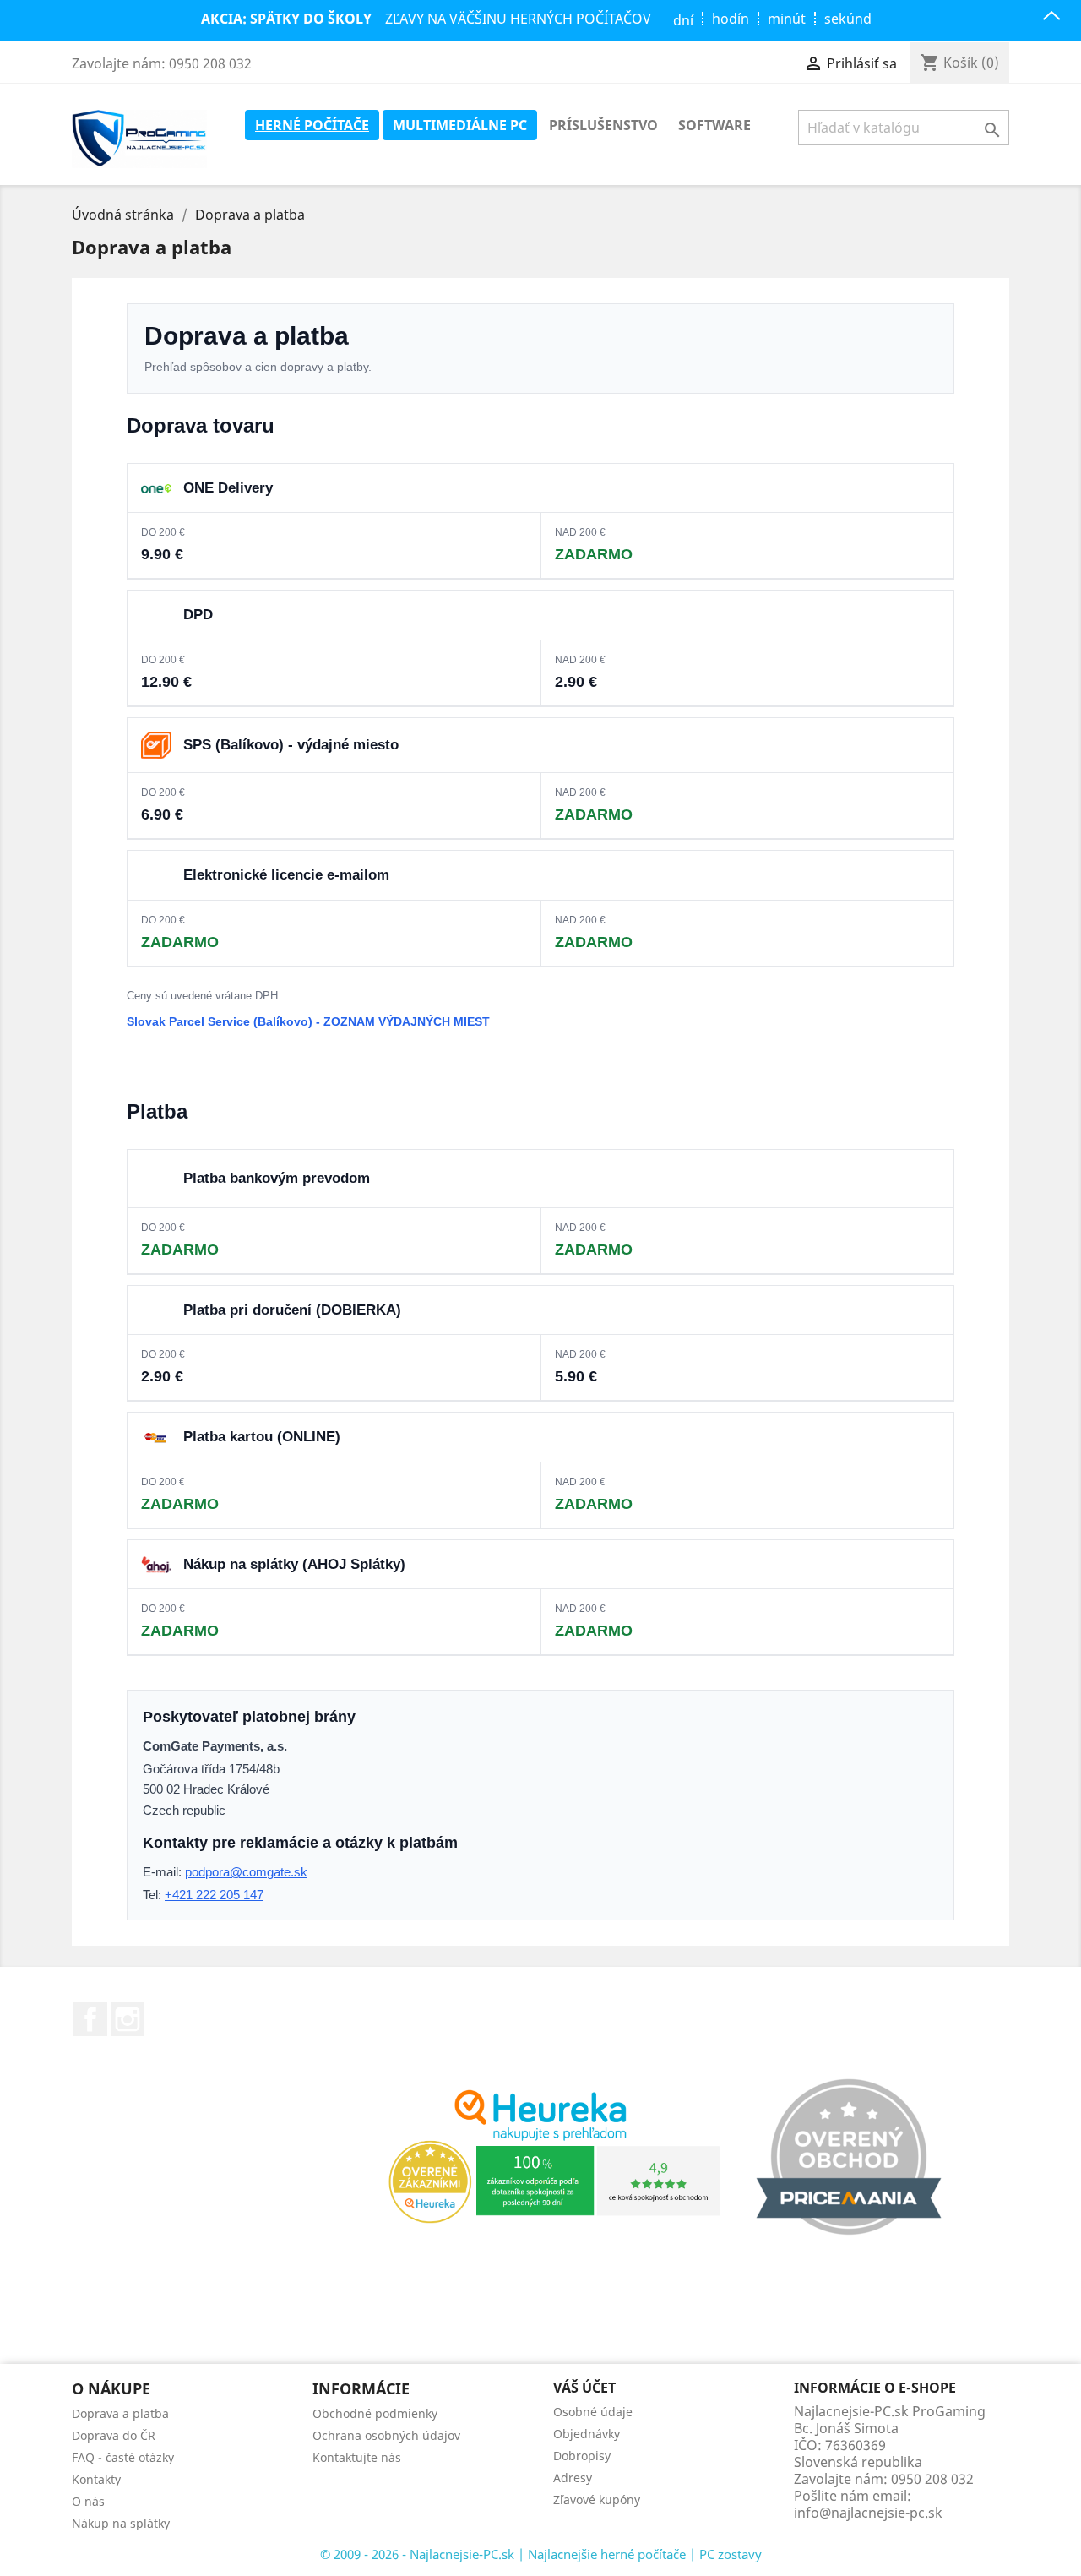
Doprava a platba (120, 2413)
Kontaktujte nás (357, 2457)
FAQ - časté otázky (123, 2457)
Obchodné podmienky (375, 2413)
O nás (88, 2501)
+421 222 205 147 (214, 1895)
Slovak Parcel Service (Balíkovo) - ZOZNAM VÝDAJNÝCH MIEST (308, 1021)
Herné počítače (312, 125)
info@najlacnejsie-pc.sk (868, 2513)
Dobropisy (582, 2456)
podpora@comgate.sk (246, 1872)
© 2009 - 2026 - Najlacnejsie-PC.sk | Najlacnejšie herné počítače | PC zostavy (541, 2554)
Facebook (90, 2019)
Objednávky (587, 2434)
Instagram (128, 2019)
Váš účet (584, 2388)
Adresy (573, 2478)
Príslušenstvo (603, 125)
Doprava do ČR (114, 2435)
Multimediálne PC (460, 125)
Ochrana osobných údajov (386, 2435)
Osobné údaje (593, 2412)
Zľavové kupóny (597, 2500)
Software (714, 125)
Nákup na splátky (121, 2523)
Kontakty (96, 2479)
